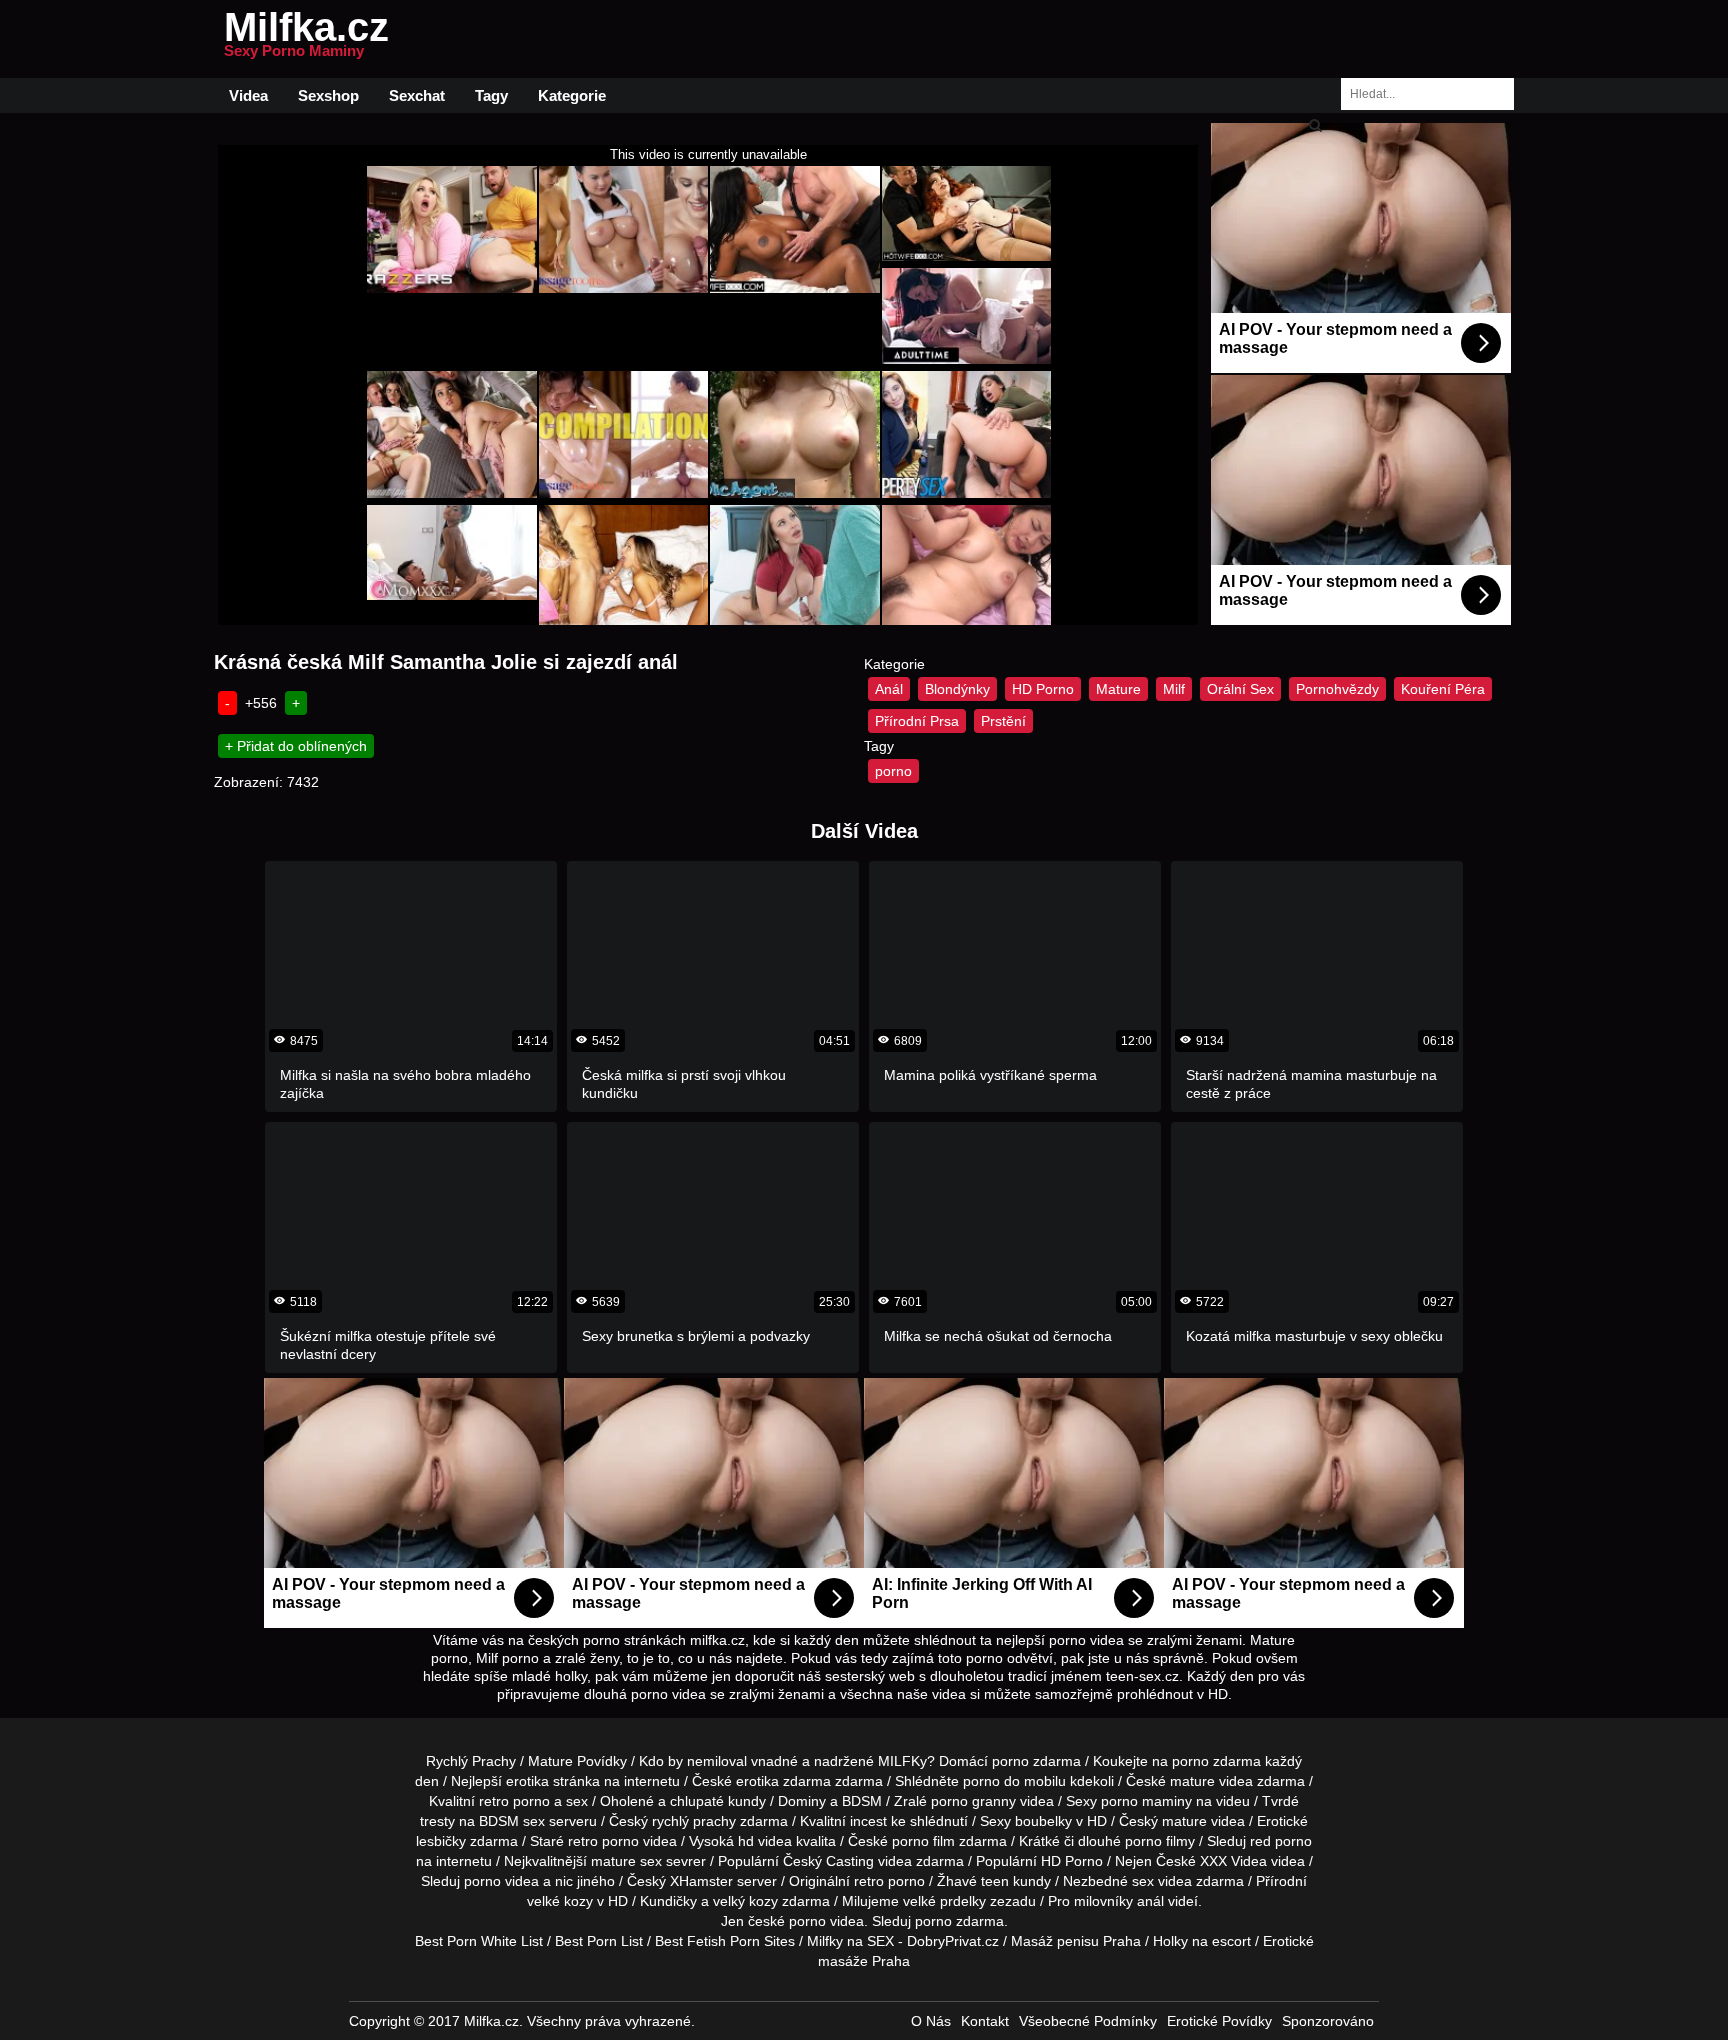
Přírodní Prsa (917, 721)
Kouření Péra (1443, 689)
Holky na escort (1202, 1941)
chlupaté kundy (718, 1801)
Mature (1118, 689)
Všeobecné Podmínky (1088, 2021)
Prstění (1003, 721)
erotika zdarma (783, 1781)
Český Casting (828, 1861)
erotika (527, 1781)
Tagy (491, 95)
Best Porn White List (479, 1941)
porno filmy (1160, 1841)
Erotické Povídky (1219, 2021)
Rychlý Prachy (471, 1761)
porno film (923, 1841)
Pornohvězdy (1337, 689)
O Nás (931, 2021)
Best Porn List (599, 1941)
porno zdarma (1216, 1761)
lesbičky (441, 1841)
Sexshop (328, 95)
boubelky (1043, 1821)
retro (869, 1881)
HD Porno (1043, 689)
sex (1143, 1881)
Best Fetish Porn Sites (725, 1941)
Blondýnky (957, 689)
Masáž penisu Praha (1076, 1941)
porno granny (973, 1801)
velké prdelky (944, 1901)
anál (1150, 1901)
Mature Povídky (577, 1761)
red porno (1281, 1841)
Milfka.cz (306, 39)
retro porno (514, 1801)
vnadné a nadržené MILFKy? (843, 1761)
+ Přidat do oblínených (296, 746)
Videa (248, 95)
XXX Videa (1233, 1861)
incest (868, 1821)
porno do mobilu (1014, 1781)
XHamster (701, 1881)
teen (995, 1881)
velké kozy (560, 1901)
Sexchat (417, 95)
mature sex (626, 1861)
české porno (787, 1921)
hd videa (765, 1841)
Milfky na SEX (850, 1941)
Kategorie (572, 95)
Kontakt (985, 2021)
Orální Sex (1240, 689)
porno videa (501, 1881)
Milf (1174, 689)
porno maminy (1146, 1801)
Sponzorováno (1328, 2021)
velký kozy (745, 1901)
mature (1192, 1781)
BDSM (862, 1801)
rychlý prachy (694, 1821)
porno (893, 771)
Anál (889, 689)
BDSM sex (512, 1821)
